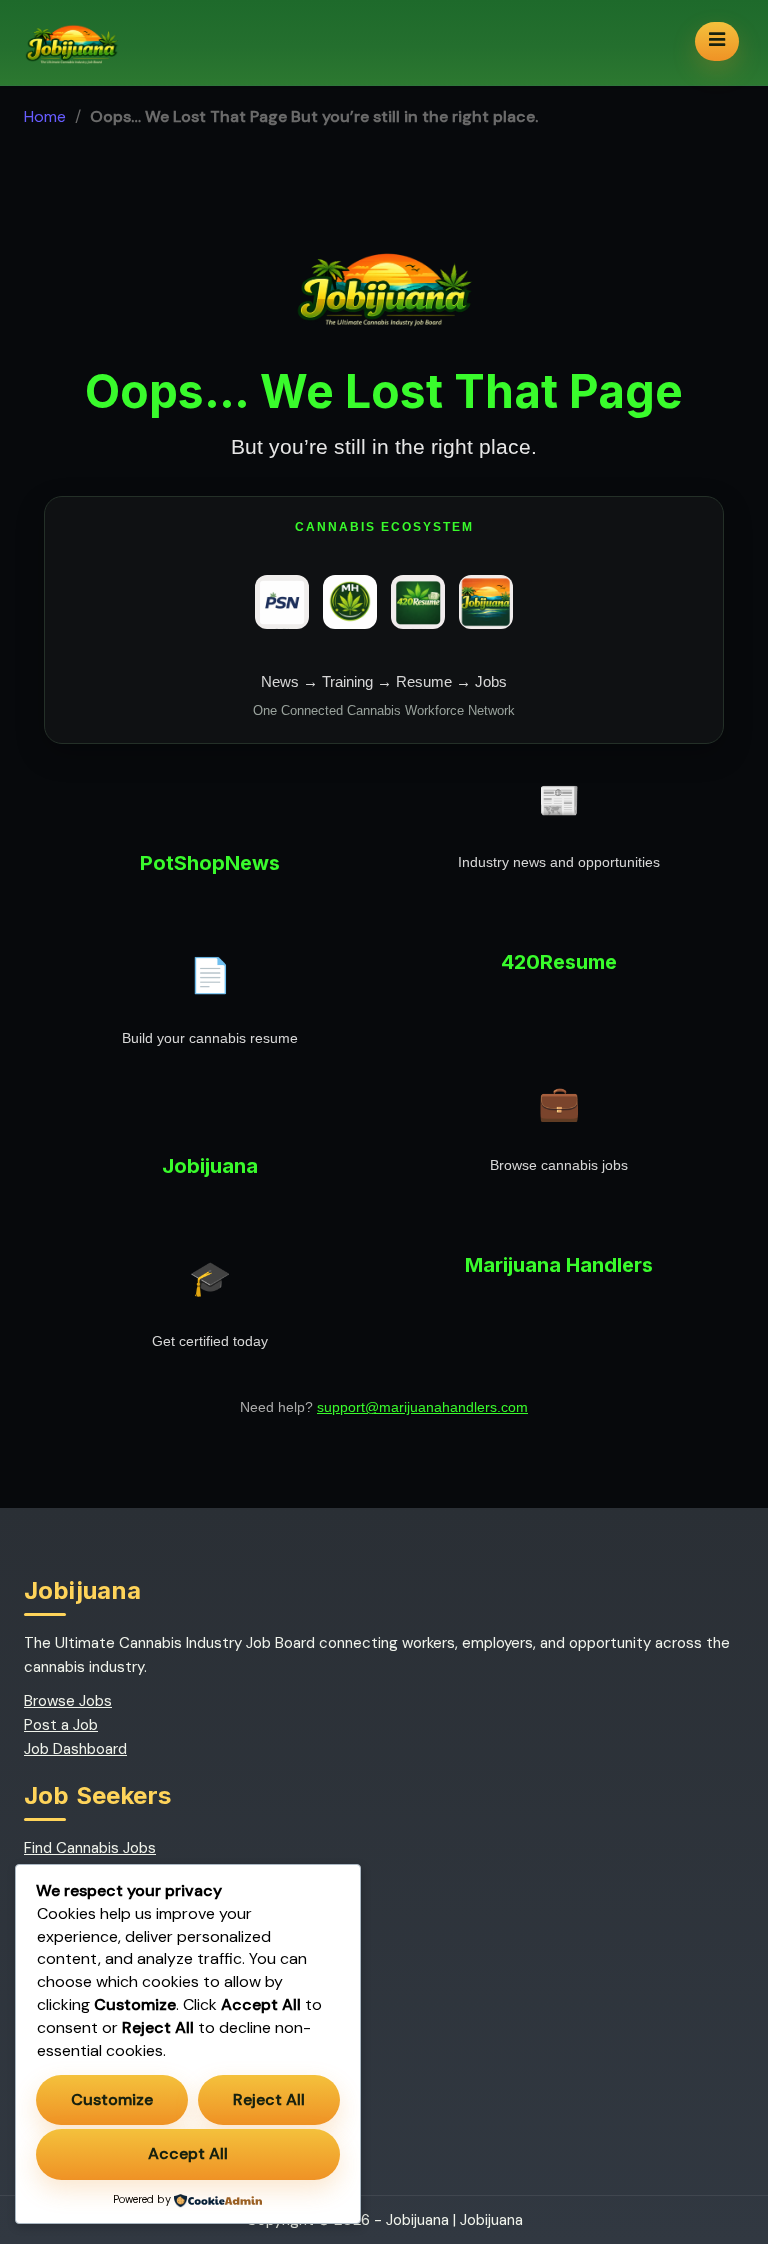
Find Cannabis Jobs (90, 1848)
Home (45, 116)
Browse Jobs (68, 1701)
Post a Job (61, 1725)
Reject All (269, 2099)
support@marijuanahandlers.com (422, 1407)
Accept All (188, 2153)
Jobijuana (491, 2220)
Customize (112, 2099)
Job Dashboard (75, 1749)
